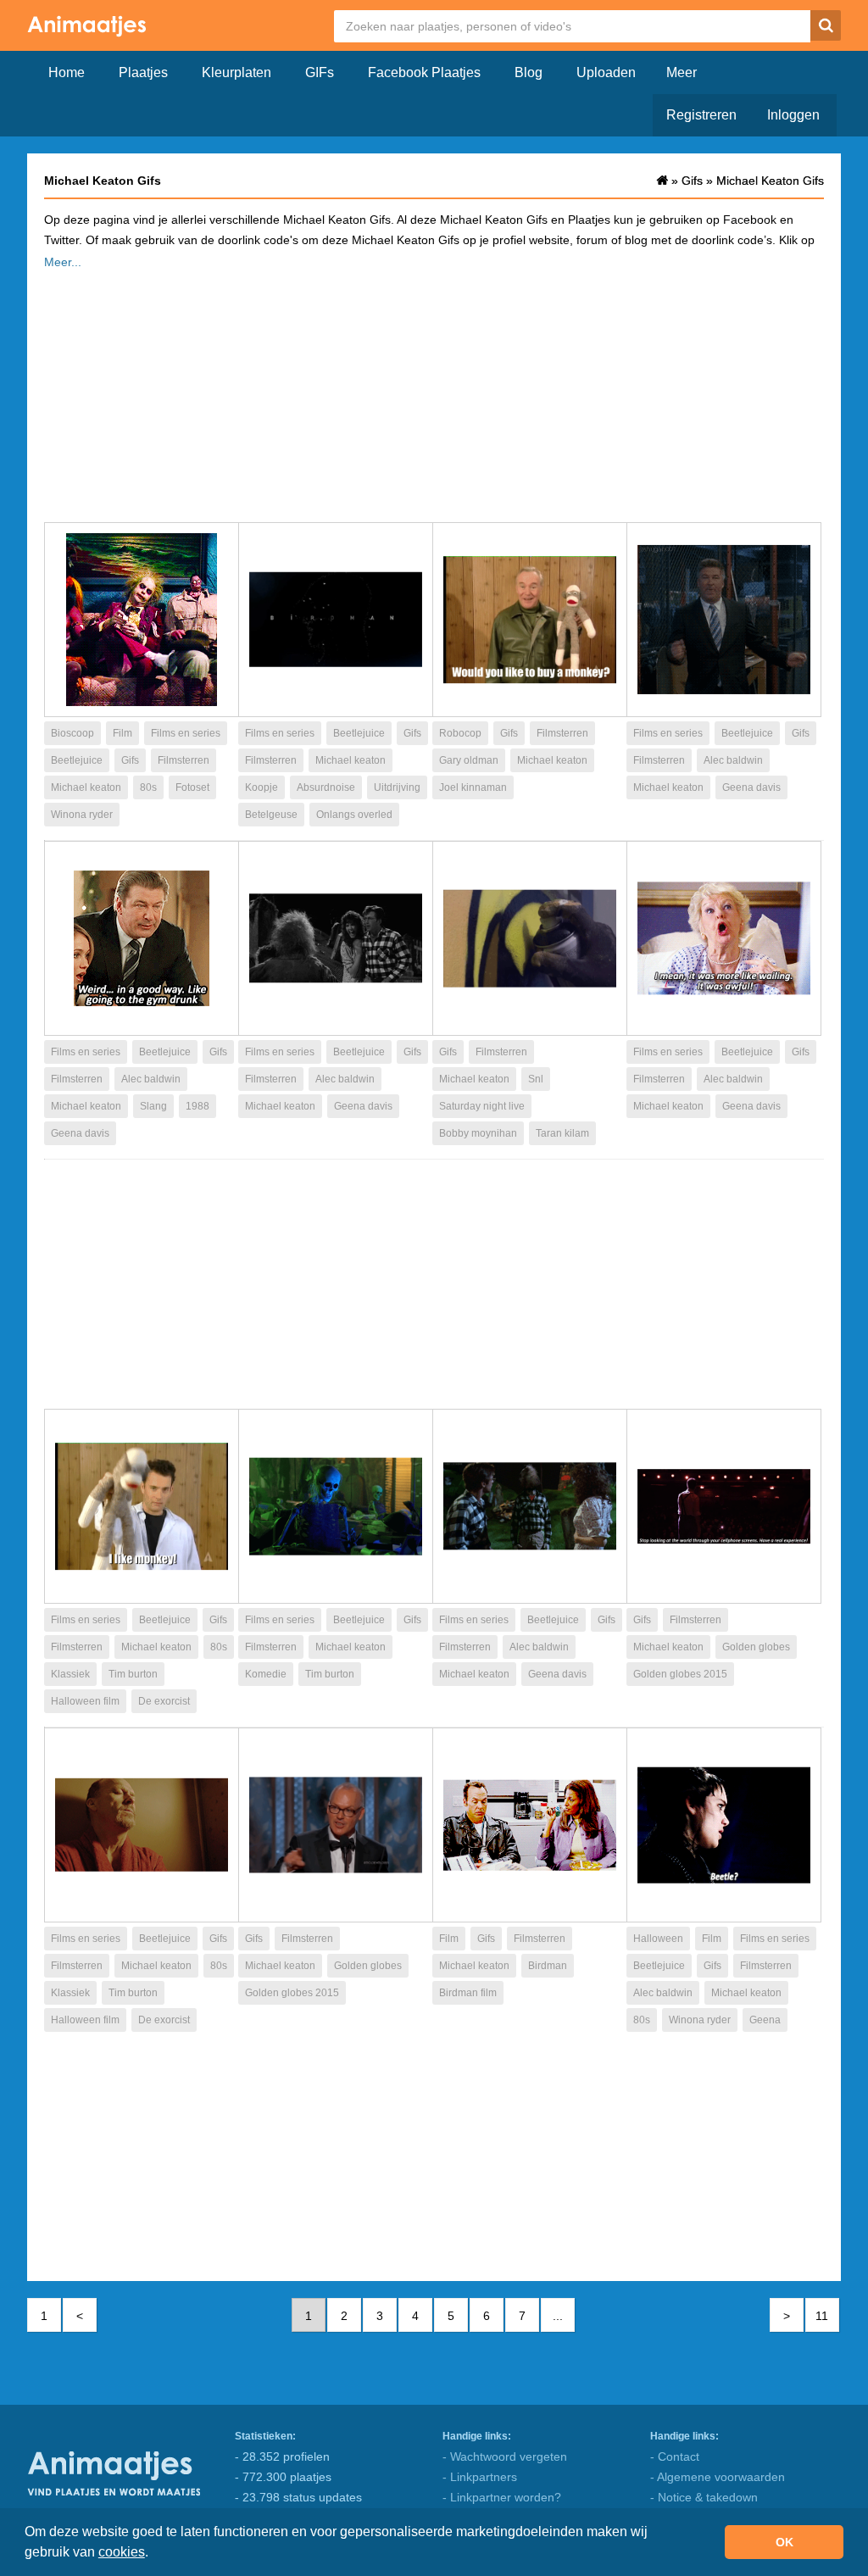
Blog (529, 72)
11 (822, 2316)
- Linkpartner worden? (502, 2497)
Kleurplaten (236, 72)
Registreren (701, 115)
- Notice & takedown (704, 2497)
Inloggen (793, 115)
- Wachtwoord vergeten (505, 2456)
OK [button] (785, 2542)
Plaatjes (143, 72)
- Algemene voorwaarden (718, 2477)
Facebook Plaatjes (424, 72)
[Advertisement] (434, 391)
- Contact (675, 2456)
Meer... (63, 262)
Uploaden (606, 72)
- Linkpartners (480, 2477)
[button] (154, 2554)
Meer (682, 72)
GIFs (320, 72)
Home (67, 72)
